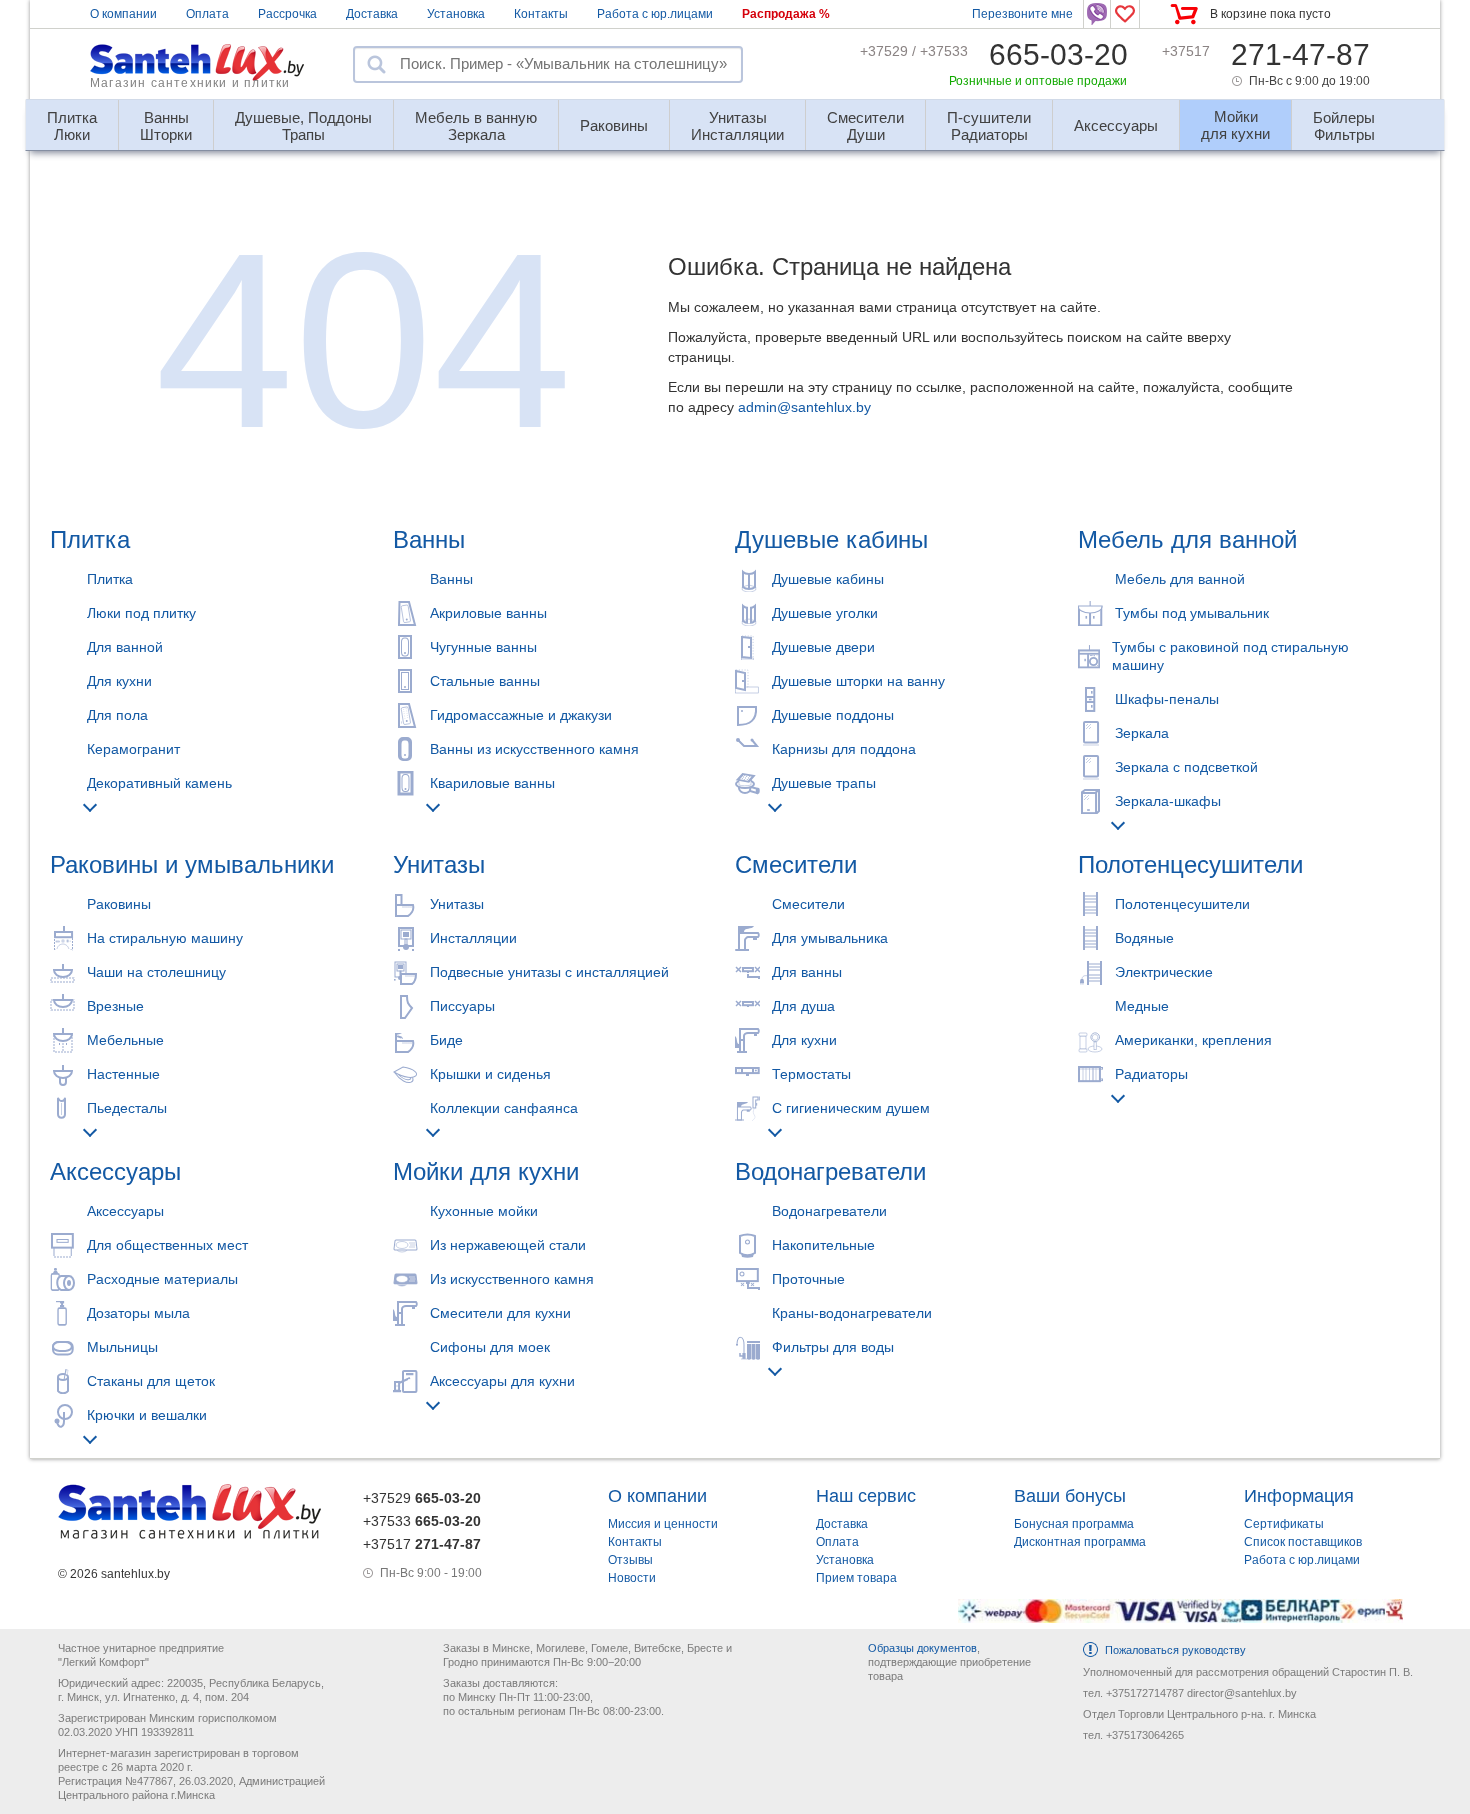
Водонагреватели (830, 1171)
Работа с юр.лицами (655, 14)
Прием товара (856, 1578)
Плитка (90, 539)
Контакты (541, 14)
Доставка (372, 14)
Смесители (796, 864)
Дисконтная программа (1080, 1542)
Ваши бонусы (1070, 1496)
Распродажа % (786, 14)
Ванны (429, 539)
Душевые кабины (831, 539)
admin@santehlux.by (804, 407)
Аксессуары (115, 1171)
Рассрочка (287, 14)
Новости (632, 1578)
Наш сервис (866, 1496)
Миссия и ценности (663, 1524)
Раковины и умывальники (192, 864)
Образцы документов (922, 1648)
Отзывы (630, 1560)
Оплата (207, 14)
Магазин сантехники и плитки (190, 83)
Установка (456, 14)
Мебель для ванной (1187, 539)
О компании (123, 14)
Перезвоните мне (1022, 14)
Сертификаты (1284, 1524)
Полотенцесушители (1190, 864)
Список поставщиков (1303, 1542)
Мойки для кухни (486, 1171)
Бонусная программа (1074, 1524)
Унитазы (439, 864)
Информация (1299, 1496)
